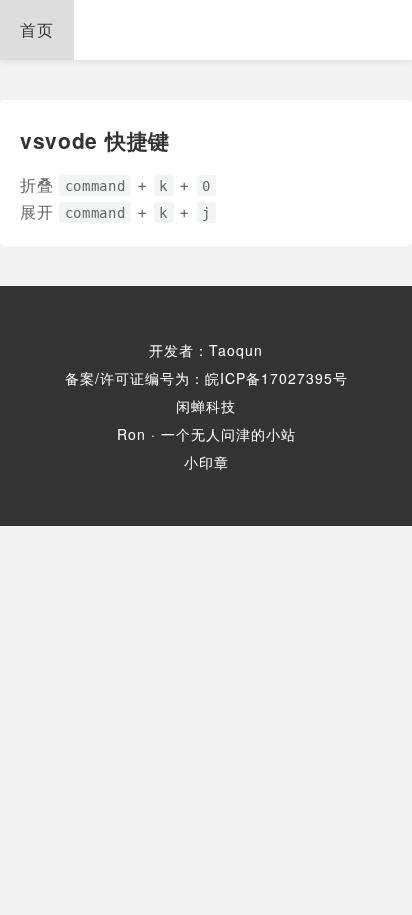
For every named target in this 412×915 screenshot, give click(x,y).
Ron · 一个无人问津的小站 (206, 434)
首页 (37, 29)
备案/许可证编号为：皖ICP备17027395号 (206, 378)
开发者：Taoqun (206, 350)
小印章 (206, 462)
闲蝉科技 (206, 406)
